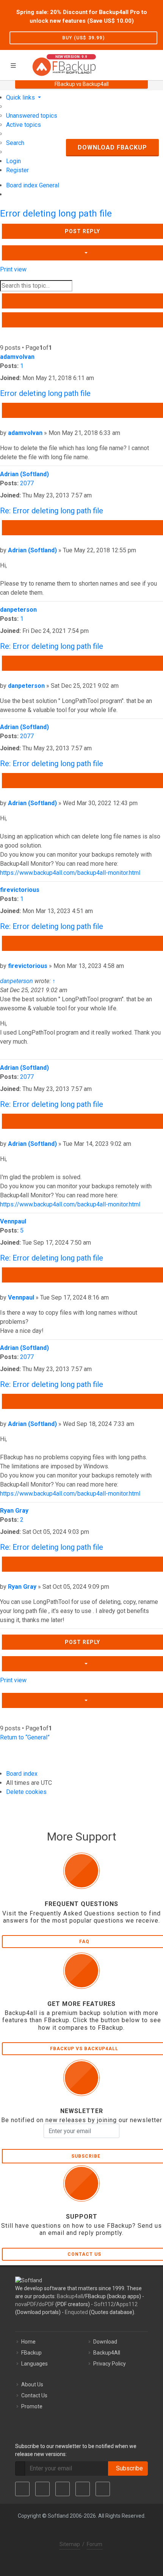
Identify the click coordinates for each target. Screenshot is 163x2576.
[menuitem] (32, 116)
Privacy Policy (110, 2364)
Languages (34, 2364)
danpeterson (18, 610)
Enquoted (76, 2312)
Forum (95, 2544)
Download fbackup (112, 147)
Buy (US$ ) (83, 38)
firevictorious (20, 890)
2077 (27, 483)
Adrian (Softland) (24, 474)
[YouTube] (83, 2489)
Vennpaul (13, 1221)
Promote (32, 2406)
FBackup (31, 2353)
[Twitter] (42, 2489)
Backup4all (70, 2296)
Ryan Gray (14, 1511)
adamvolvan (17, 357)
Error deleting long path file (56, 213)
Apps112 (127, 2304)
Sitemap (70, 2544)
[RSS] (103, 2489)
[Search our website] (155, 64)
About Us (32, 2384)
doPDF (46, 2304)
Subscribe (128, 2468)
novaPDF (26, 2304)
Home (28, 2342)
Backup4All (107, 2353)
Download (105, 2342)
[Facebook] (22, 2489)
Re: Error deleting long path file (52, 511)
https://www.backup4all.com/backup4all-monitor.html (70, 873)
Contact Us (34, 2395)
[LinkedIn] (63, 2489)
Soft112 (104, 2304)
